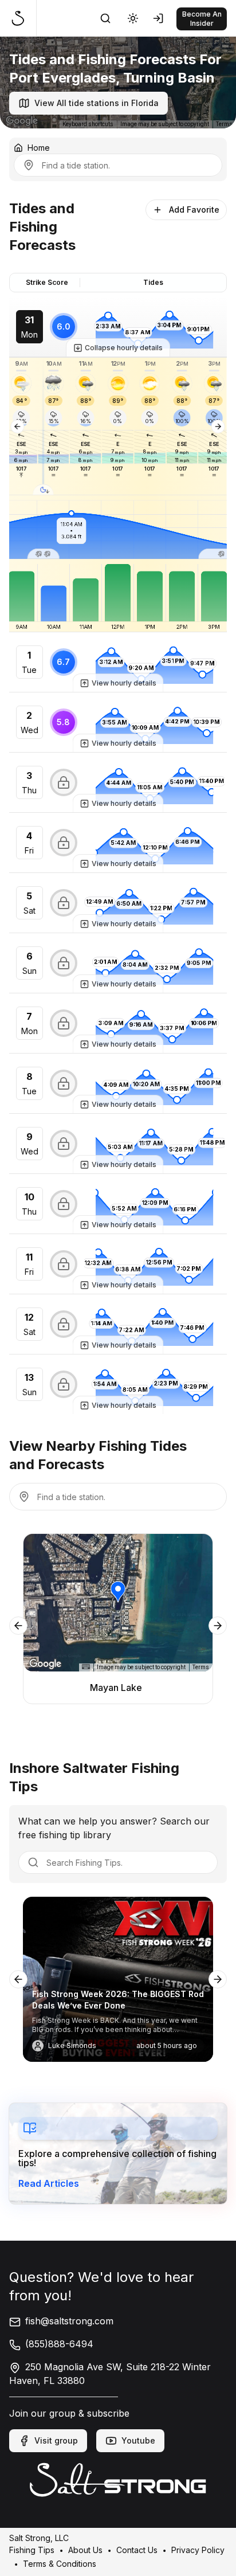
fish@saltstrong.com (69, 2321)
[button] (44, 426)
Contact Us (137, 2549)
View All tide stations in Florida (97, 103)
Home (39, 148)
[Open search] (105, 18)
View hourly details (124, 683)
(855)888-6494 (59, 2344)
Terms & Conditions (60, 2563)
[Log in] (160, 18)
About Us (85, 2549)
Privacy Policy (198, 2549)
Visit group (56, 2440)
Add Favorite (194, 210)
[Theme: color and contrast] (133, 18)
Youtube (138, 2440)
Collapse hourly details (124, 348)
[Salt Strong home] (23, 18)
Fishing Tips (32, 2549)
